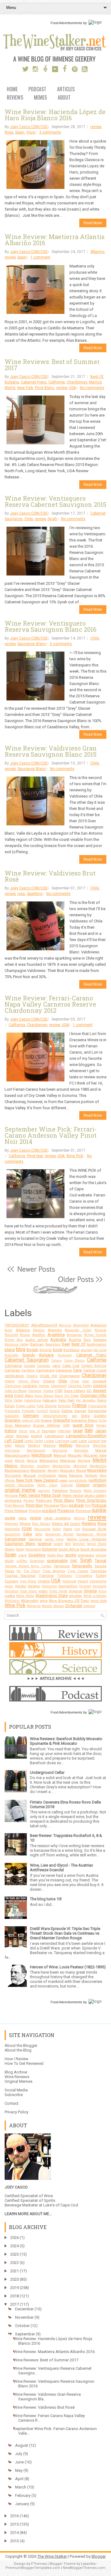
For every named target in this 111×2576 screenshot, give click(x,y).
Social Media (16, 2090)
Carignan (12, 1370)
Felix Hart (67, 1400)
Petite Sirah (51, 1495)
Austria (75, 1340)
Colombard (59, 1386)
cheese (10, 1381)
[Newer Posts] (31, 1272)
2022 (14, 2263)
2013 (14, 2541)
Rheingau (11, 1524)
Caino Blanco (74, 1361)
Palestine (60, 1491)
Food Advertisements (66, 23)
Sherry (10, 1549)
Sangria (35, 1539)
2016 (14, 2516)
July (19, 2454)
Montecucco (98, 1466)
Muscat (30, 1475)
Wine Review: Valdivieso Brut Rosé (50, 876)
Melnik (20, 1461)
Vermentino (68, 1586)
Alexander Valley (78, 1330)
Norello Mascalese (19, 1485)
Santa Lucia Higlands (86, 1539)
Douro (59, 1396)
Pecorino (75, 1491)
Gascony (12, 1416)
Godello (100, 1416)
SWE (74, 1561)
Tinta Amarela (54, 1571)
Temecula (62, 1566)
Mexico (11, 1466)
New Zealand (46, 1480)
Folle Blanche (47, 1406)
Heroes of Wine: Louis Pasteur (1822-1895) (68, 1967)
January (22, 2504)
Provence (83, 1511)
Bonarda (46, 1350)
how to (35, 1431)
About (64, 98)
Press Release (16, 1511)
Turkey (101, 1576)
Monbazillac (61, 1466)
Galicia (55, 1411)
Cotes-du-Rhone (16, 1391)
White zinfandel (95, 1596)
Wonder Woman (53, 1606)
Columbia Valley (80, 1386)
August (22, 2445)
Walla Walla (25, 1596)
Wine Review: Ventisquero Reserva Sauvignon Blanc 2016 (51, 626)
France (79, 1406)
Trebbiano (64, 1576)
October (22, 2326)
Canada (29, 1366)
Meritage (84, 1461)
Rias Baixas (41, 1524)
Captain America (94, 1366)
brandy (29, 1355)
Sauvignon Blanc (32, 644)
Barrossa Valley (17, 1344)
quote (10, 1518)
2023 (14, 2254)
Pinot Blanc (45, 388)
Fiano (102, 1400)
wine (44, 1601)
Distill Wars (24, 1396)
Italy (89, 1431)
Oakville (67, 1485)
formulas (64, 1406)
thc (19, 1571)
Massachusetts (17, 1455)
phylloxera (13, 1500)
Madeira (34, 1446)
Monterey (38, 1470)
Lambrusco (54, 1436)
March (21, 2487)
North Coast (47, 1485)
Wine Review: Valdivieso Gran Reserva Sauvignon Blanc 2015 (51, 751)
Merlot (10, 388)
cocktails (30, 1386)
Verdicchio (49, 1586)
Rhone (25, 1524)
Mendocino (49, 1461)
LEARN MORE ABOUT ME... (28, 2214)
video (43, 1591)
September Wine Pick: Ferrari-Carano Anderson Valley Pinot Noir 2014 (51, 1135)
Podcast (37, 90)
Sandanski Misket (60, 1534)
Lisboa (49, 1441)
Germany (31, 1416)
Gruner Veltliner (47, 1425)
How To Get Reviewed (24, 2063)
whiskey (75, 1596)
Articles (66, 90)
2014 (14, 2533)
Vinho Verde (58, 1591)
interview (64, 1431)
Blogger (99, 2556)
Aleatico (39, 1330)
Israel (78, 1431)
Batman (37, 1344)
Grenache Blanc (84, 1420)
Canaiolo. (44, 1366)
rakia (22, 1518)
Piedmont (44, 1500)
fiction (10, 1406)
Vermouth (99, 1586)
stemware (86, 1555)
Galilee (67, 1411)
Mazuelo (75, 1455)
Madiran (50, 1446)
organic (100, 1485)
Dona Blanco (44, 1396)
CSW (58, 1391)
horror (23, 1431)
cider (86, 1381)
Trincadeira (84, 1576)
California (57, 382)
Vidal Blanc (29, 1591)
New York (25, 388)
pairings (44, 1491)
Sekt (68, 1544)
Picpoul (29, 1501)
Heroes (101, 1425)
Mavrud (95, 382)
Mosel (81, 1470)
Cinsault (99, 1381)
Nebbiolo (91, 1476)
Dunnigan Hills (93, 1395)
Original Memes (18, 2081)
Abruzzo (65, 1325)
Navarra (76, 1475)
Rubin (57, 1529)
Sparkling (35, 894)
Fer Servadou (86, 1400)
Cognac (44, 1386)
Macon (20, 1446)
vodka (10, 1596)
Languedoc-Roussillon (86, 1436)
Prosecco (66, 1511)
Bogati (32, 1350)
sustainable (57, 1561)
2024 (14, 2246)
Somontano (33, 1549)
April (19, 2479)
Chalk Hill (48, 1376)
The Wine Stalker (52, 2556)
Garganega (97, 1411)
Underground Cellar (47, 1772)
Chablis (32, 1376)
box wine (100, 1350)
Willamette (29, 1601)
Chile (29, 519)
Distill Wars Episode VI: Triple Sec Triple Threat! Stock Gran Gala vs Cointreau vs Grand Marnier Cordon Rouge (65, 1933)
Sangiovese (15, 1539)
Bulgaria (12, 382)
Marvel (101, 1450)
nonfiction (97, 1480)
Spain (20, 132)
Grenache (62, 1420)
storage (101, 1555)
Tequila (100, 1566)
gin (74, 1416)
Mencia (32, 1461)
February (50, 1400)
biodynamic (97, 1344)
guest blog (83, 1425)
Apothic (39, 1335)
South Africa (69, 1549)
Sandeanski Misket (91, 1534)
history (11, 1431)
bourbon (87, 1350)
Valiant (83, 1581)
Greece (46, 1420)
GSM (66, 1425)
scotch (58, 1544)
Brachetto (11, 1355)
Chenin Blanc (29, 1381)
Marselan (81, 1451)
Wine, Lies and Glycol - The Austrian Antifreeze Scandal (62, 1868)
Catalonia (64, 1370)
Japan (101, 1431)
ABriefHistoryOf (44, 1325)
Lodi (74, 1441)
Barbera (100, 1340)
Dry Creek (72, 1396)
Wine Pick (75, 1156)
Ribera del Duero (66, 1524)
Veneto (21, 1586)
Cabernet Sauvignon (27, 1360)
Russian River (94, 1529)
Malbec (66, 1445)
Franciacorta (97, 1406)
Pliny (64, 1505)
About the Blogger (21, 2045)
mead (9, 1461)
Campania (13, 1366)
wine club (99, 1601)
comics (100, 1386)
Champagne (69, 1376)
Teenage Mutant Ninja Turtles (28, 1566)
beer (66, 1344)
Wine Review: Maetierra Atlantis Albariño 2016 (55, 240)
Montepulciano (17, 1470)
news (63, 1480)
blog (21, 1350)
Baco (87, 1340)
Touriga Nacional (20, 1576)
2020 (14, 2279)
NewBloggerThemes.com (84, 2568)
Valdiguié (69, 1581)
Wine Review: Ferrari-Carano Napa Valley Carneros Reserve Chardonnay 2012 (50, 1004)
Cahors (56, 1361)
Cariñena (28, 1370)
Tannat (101, 1561)
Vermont (85, 1586)
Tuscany (12, 1581)
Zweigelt (89, 1606)
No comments (92, 388)
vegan (9, 1586)
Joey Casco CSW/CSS (29, 127)
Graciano (13, 1420)
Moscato (67, 1470)
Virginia (90, 1591)
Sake (28, 1534)
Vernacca (11, 1591)
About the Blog (18, 2050)
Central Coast (95, 1370)
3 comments (50, 132)
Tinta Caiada (78, 1571)
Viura (31, 132)
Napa (63, 1475)
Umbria (44, 1581)
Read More (93, 223)
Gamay (80, 1411)
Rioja (9, 132)
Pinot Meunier (14, 1506)
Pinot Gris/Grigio (91, 1500)
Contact (12, 2103)
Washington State (51, 1596)
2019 (14, 2288)
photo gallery (95, 1496)
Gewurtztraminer (55, 1416)
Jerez (9, 1436)
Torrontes (99, 1571)
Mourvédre (97, 1470)
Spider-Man (55, 1555)
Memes (40, 98)
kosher (37, 1436)
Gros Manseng (18, 1425)
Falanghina (33, 1400)
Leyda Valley (34, 1441)
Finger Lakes (26, 1406)
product (49, 1511)
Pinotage (51, 1505)
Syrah (52, 519)
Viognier (76, 1591)
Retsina (79, 1518)
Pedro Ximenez (95, 1491)
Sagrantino (12, 1534)
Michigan (27, 1466)
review (96, 127)
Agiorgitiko (81, 1325)
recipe (35, 1518)
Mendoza (68, 1461)
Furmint (42, 1411)
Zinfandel (74, 1606)
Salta (39, 1534)
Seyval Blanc (97, 1544)
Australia (58, 1339)
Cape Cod (71, 1366)
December (24, 2309)
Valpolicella (98, 1581)
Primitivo (35, 1511)
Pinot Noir (35, 1156)
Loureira (94, 1441)
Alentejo (55, 1330)
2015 (14, 2524)
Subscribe (14, 2095)
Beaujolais (53, 1344)
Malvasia (83, 1446)
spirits (71, 1555)
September (25, 2334)
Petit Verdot (30, 1495)
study (9, 1561)
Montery (53, 1471)
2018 (14, 2296)
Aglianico (98, 1325)
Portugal (99, 1505)
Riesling (89, 1523)
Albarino (97, 252)
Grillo (102, 1421)
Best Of (97, 377)
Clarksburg (13, 1386)
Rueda (68, 1529)
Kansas (23, 1436)
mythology (47, 1475)
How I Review (16, 2059)
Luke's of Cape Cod (61, 2205)
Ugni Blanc (28, 1581)
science (45, 1544)
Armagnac (74, 1335)
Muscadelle (13, 1476)
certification (14, 1376)
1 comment (40, 257)
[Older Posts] (80, 1283)
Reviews (15, 98)
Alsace (25, 1335)
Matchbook (42, 1455)
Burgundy (65, 1355)
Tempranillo (82, 1566)
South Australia (93, 1549)
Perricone (11, 1496)
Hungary (49, 1431)
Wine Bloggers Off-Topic (69, 1601)
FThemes (39, 2564)
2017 (14, 2304)
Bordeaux (72, 1350)
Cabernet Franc (34, 382)
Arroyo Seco (14, 1340)
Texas (9, 1571)
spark (23, 1555)
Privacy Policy (16, 2112)
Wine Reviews (17, 2077)
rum (77, 1529)
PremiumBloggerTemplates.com (33, 2568)
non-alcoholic (78, 1481)
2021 (14, 2271)
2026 (14, 2238)
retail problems (57, 1518)
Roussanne (42, 1529)
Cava (77, 1370)
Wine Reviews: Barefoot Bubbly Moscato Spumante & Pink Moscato (66, 1741)
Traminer (46, 1576)
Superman (37, 1561)
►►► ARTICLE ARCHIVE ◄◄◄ (56, 1678)
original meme (20, 1490)
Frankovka (12, 1411)
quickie (99, 1510)
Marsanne (60, 1451)
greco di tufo (31, 1421)
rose (21, 894)
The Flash (32, 1571)
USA (72, 388)
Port (88, 1506)
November (24, 2317)
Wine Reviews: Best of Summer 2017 (52, 365)
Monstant (80, 1466)
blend (10, 1350)
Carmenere (45, 1370)
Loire (83, 1441)
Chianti (49, 1381)
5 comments (61, 644)
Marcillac (100, 1446)
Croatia (48, 1391)
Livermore (62, 1441)
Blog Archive (16, 2072)
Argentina (56, 1335)
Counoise (35, 1391)
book (58, 1350)
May (19, 2470)
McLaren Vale (95, 1455)
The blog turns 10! (46, 1899)
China (75, 1381)
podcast (76, 1505)
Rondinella (12, 1529)
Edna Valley (14, 1400)
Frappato (28, 1411)
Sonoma (49, 1549)
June (19, 2462)
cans (56, 1366)
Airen (8, 1330)
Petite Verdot (73, 1496)
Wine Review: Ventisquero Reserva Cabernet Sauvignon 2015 (55, 501)
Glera (85, 1416)
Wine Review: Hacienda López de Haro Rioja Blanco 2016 (55, 115)
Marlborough (36, 1451)
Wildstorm (12, 1601)
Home (12, 90)
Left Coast (14, 1441)
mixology (43, 1466)
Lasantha (88, 2564)
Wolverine (34, 1606)
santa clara (54, 1539)
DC (89, 1391)
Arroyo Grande (95, 1335)
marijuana (12, 1451)
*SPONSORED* (17, 1325)
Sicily (20, 1549)
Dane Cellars (74, 1391)
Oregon (83, 1485)
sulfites (22, 1561)
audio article (37, 1340)
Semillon (79, 1544)
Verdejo (34, 1586)
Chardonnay (77, 382)
